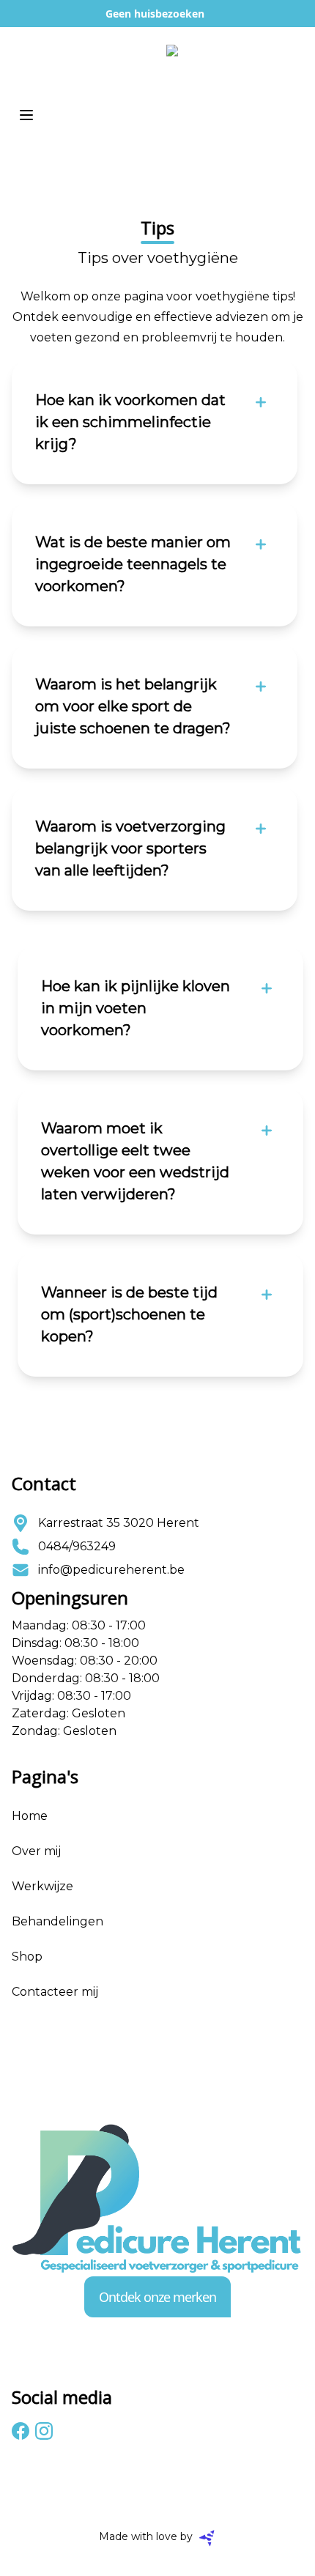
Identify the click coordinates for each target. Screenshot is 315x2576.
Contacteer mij (55, 1992)
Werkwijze (42, 1886)
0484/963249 (77, 1546)
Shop (27, 1957)
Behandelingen (58, 1921)
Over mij (36, 1851)
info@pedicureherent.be (111, 1570)
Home (30, 1816)
